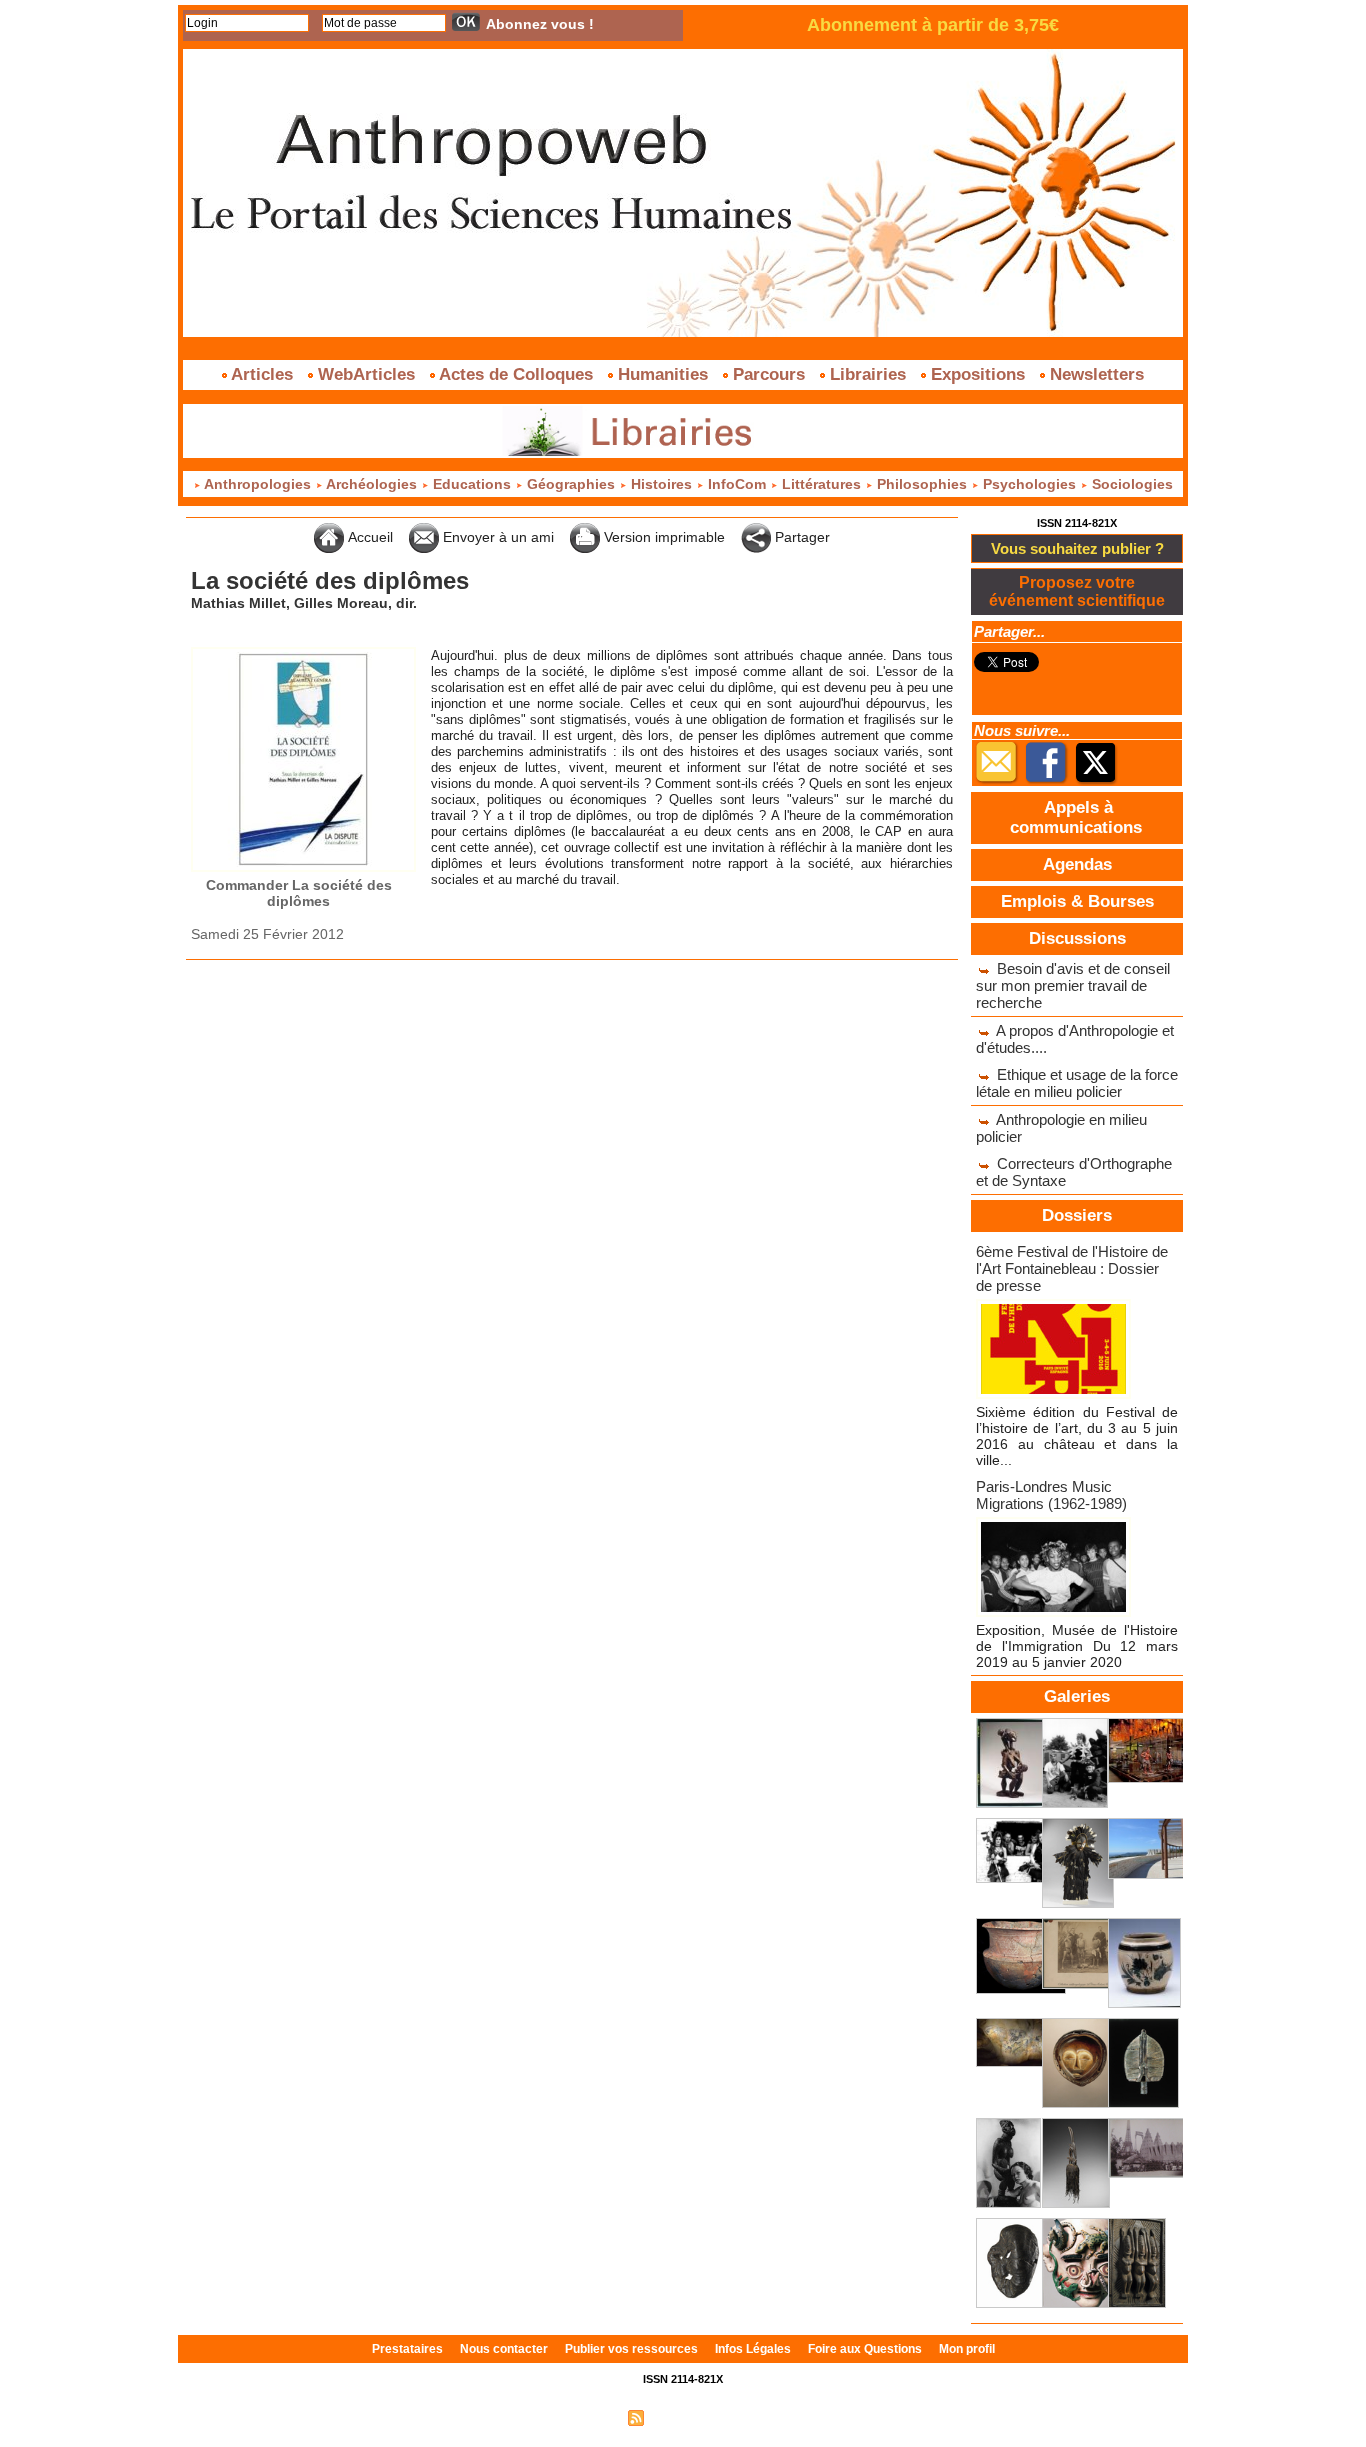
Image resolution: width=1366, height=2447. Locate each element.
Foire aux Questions (866, 2349)
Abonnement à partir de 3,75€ (933, 25)
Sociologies (1130, 484)
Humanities (663, 374)
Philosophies (922, 484)
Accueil (368, 537)
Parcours (769, 374)
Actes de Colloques (516, 374)
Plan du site (586, 2417)
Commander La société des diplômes (299, 893)
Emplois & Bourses (1077, 901)
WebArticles (366, 374)
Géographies (571, 484)
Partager (800, 537)
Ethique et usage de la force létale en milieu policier (1077, 1083)
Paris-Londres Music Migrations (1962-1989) (1051, 1495)
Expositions (978, 374)
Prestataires (409, 2349)
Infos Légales (754, 2349)
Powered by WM (768, 2417)
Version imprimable (662, 537)
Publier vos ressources (633, 2349)
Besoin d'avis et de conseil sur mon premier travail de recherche (1073, 985)
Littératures (821, 484)
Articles (262, 374)
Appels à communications (1076, 817)
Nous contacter (505, 2349)
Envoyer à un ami (496, 537)
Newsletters (1094, 374)
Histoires (661, 484)
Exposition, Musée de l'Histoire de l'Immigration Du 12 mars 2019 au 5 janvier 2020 (1077, 1646)
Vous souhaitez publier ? (1077, 548)
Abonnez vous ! (540, 24)
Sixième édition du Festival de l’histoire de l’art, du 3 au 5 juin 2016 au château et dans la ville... (1077, 1436)
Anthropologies (258, 484)
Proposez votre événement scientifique (1077, 591)
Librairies (868, 374)
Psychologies (1029, 484)
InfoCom (737, 484)
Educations (472, 484)
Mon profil (967, 2349)
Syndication (680, 2417)
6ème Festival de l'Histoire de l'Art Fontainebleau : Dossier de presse (1072, 1268)
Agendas (1077, 864)
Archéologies (372, 484)
